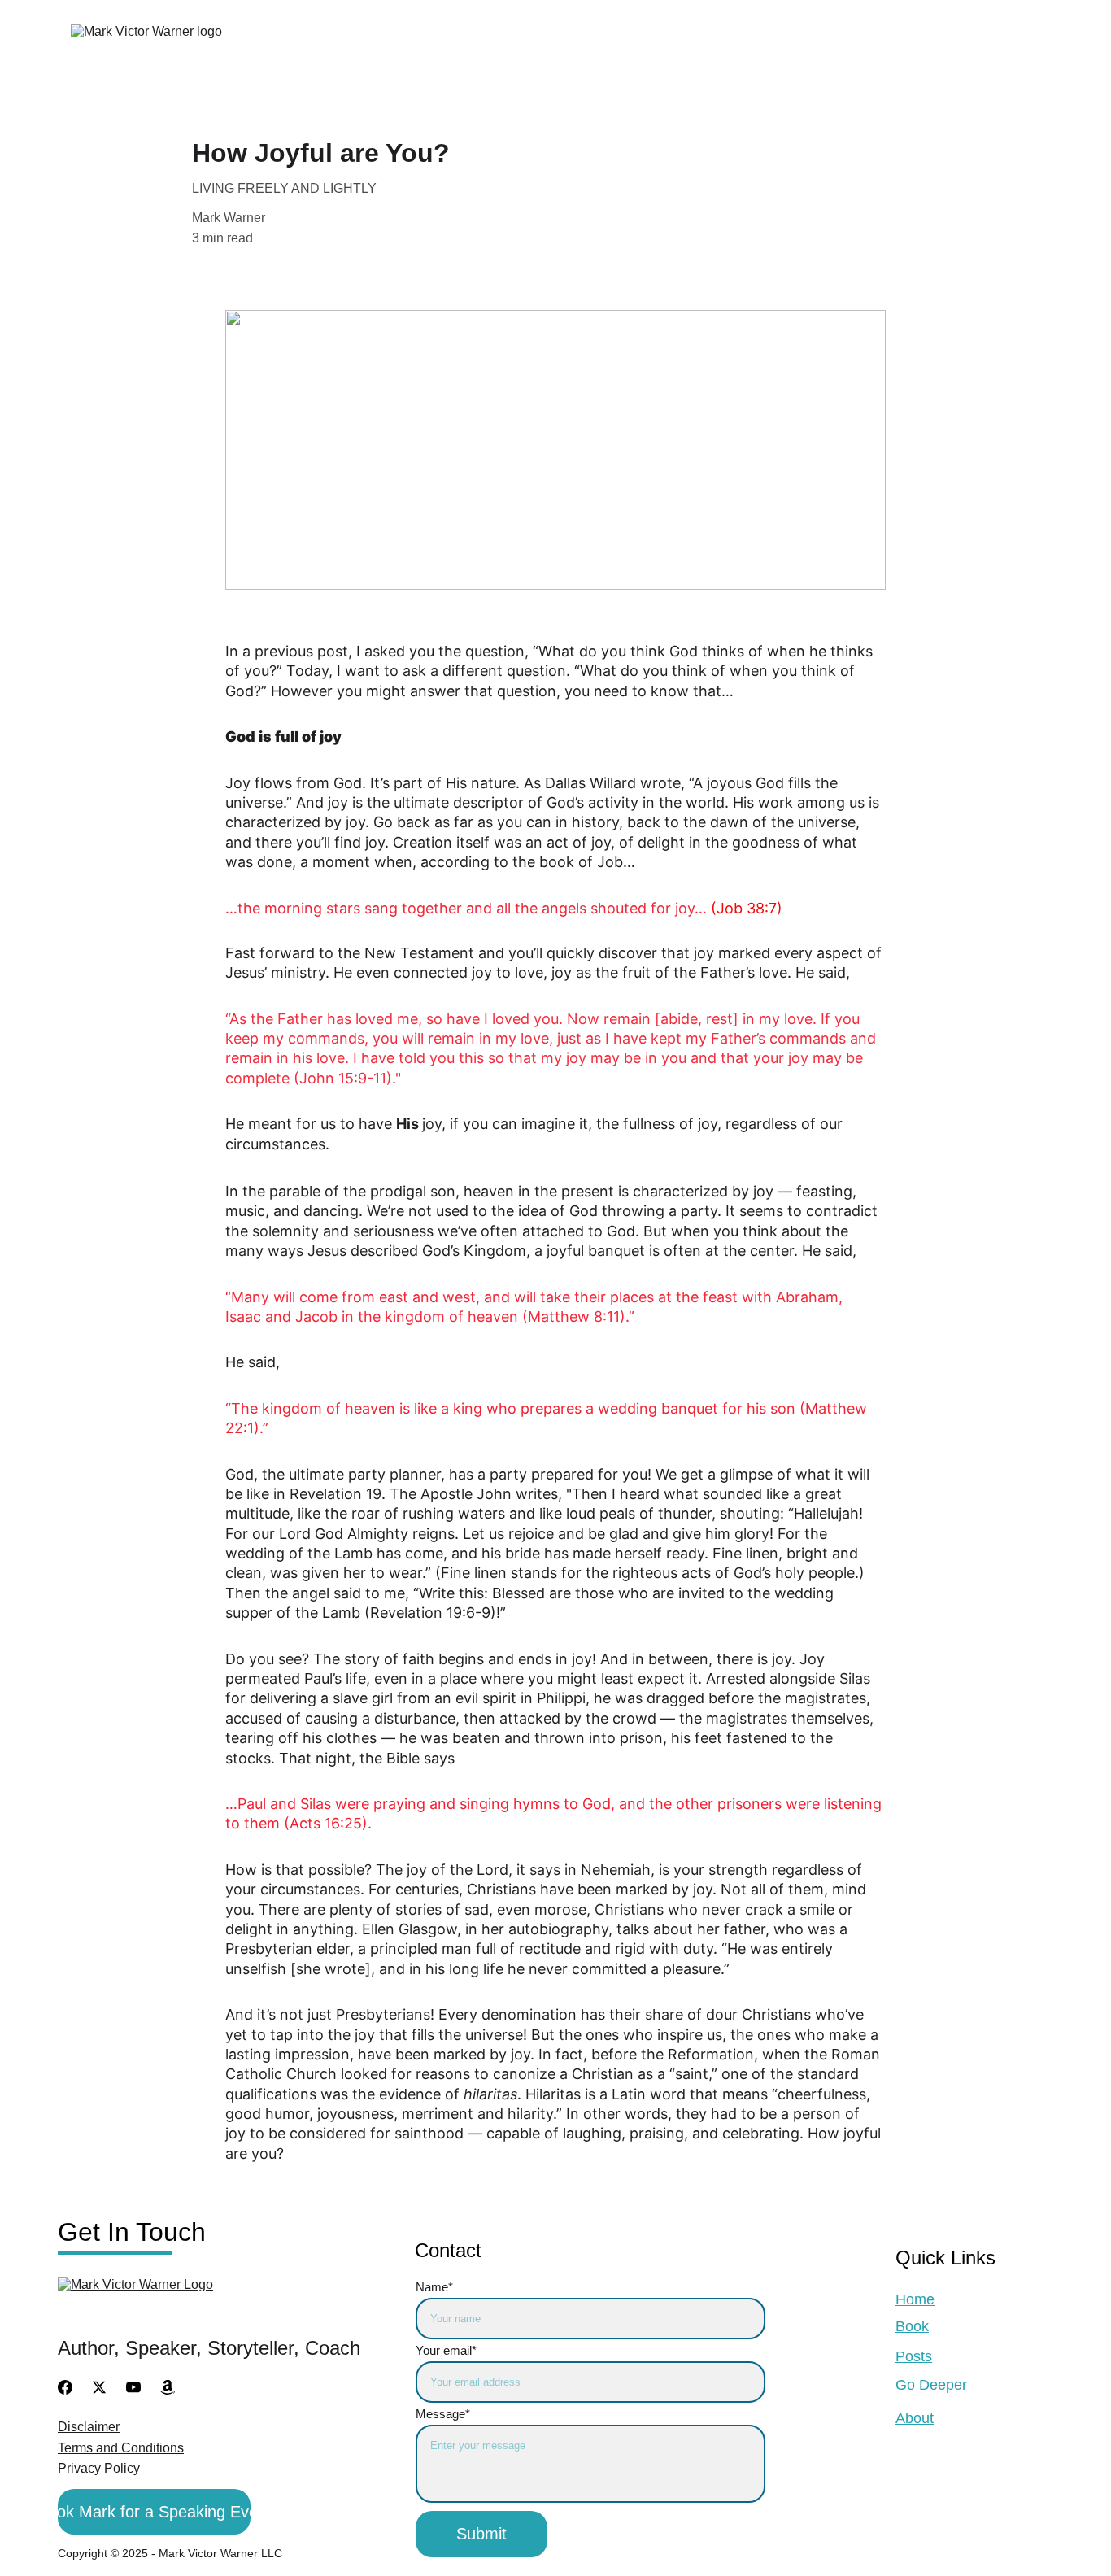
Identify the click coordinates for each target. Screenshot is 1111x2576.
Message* (443, 2414)
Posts (522, 50)
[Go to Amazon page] (168, 2387)
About (806, 50)
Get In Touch (960, 50)
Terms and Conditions (121, 2448)
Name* (434, 2287)
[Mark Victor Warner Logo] (191, 2303)
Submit (481, 2534)
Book (416, 50)
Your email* (446, 2350)
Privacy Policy (99, 2468)
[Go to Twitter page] (99, 2387)
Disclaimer (89, 2427)
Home (915, 2299)
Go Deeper (664, 50)
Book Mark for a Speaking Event (154, 2512)
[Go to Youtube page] (133, 2387)
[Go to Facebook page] (65, 2387)
